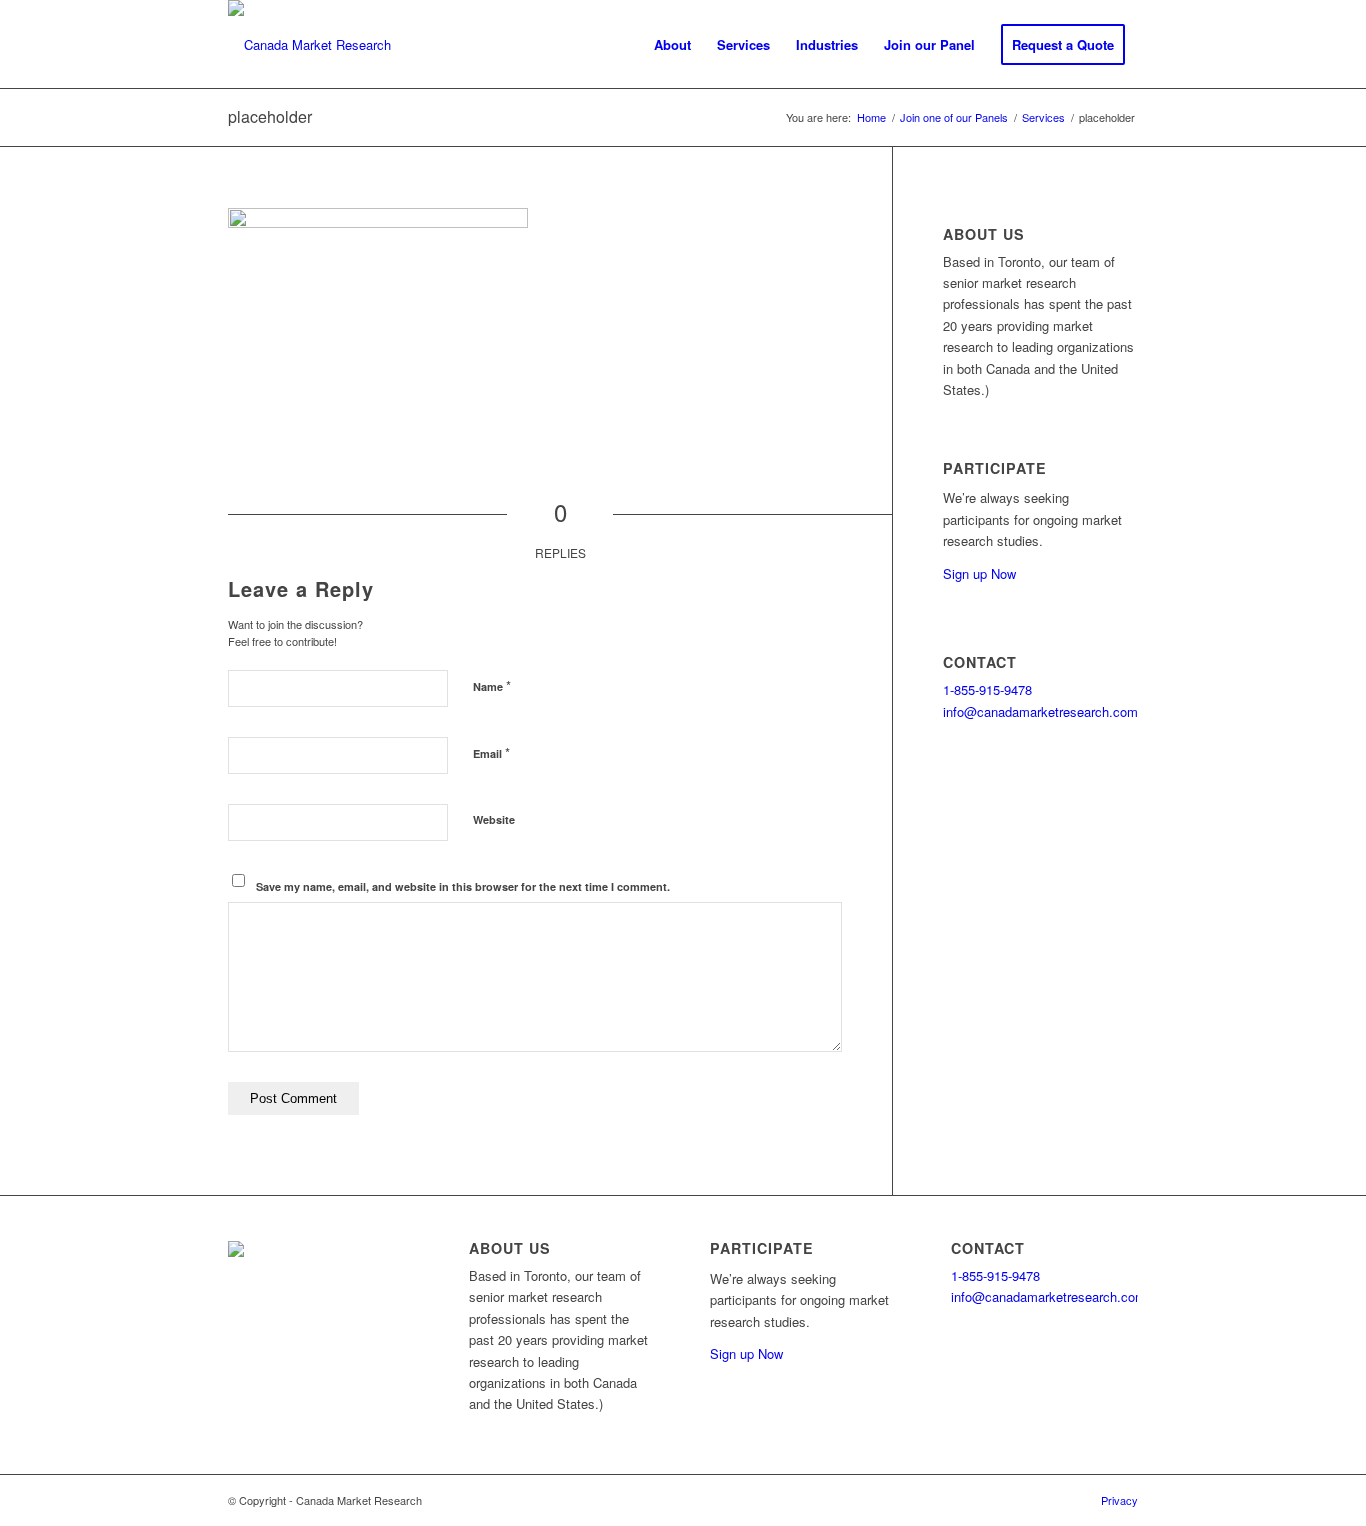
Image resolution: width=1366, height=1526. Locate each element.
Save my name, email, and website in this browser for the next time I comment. (463, 886)
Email (491, 752)
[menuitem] (672, 45)
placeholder (270, 116)
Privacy (1119, 1500)
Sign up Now (979, 573)
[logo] (309, 45)
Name (492, 685)
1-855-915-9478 (987, 689)
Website (494, 819)
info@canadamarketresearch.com (1040, 711)
